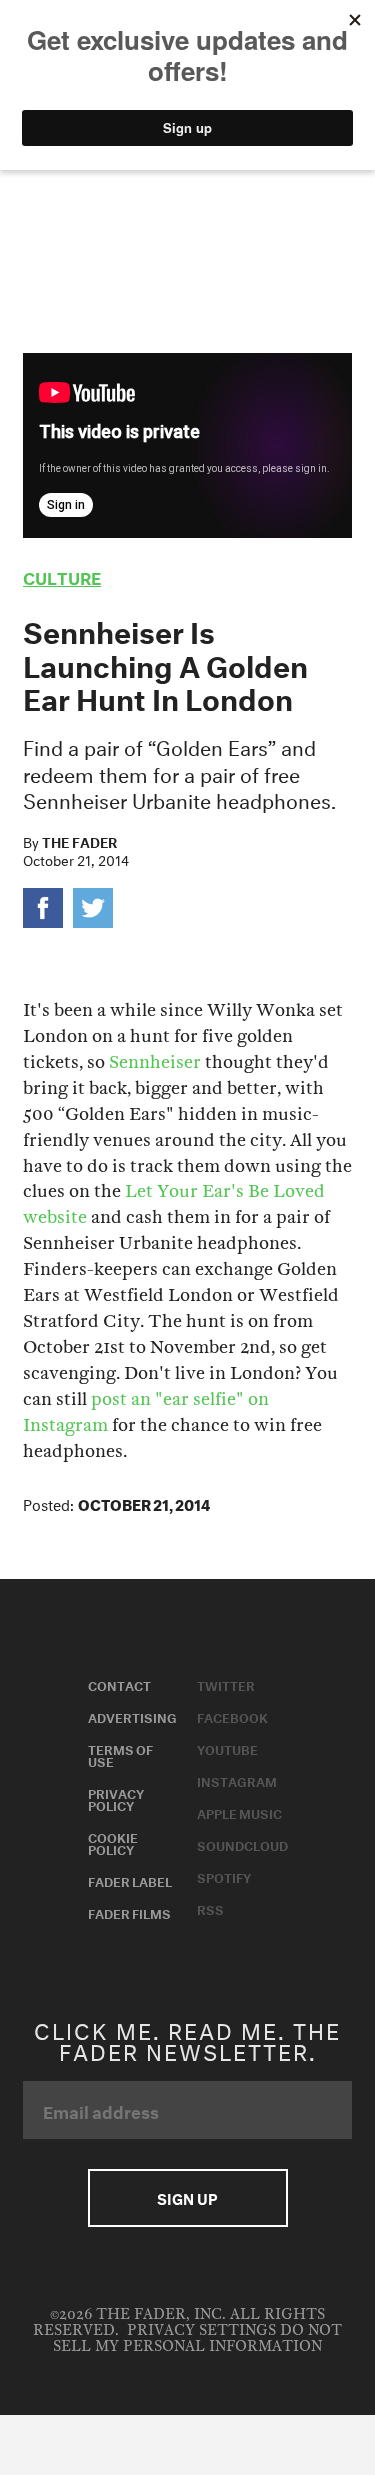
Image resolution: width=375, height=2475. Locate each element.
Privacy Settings (201, 2330)
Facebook (232, 1716)
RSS (210, 1908)
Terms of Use (120, 1754)
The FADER (79, 841)
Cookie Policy (113, 1842)
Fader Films (129, 1912)
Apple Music (239, 1812)
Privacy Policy (116, 1798)
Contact (119, 1684)
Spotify (224, 1876)
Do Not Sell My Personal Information (197, 2338)
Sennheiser (155, 1062)
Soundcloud (242, 1844)
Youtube (227, 1748)
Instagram (237, 1780)
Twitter (226, 1684)
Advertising (132, 1716)
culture (62, 575)
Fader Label (130, 1880)
